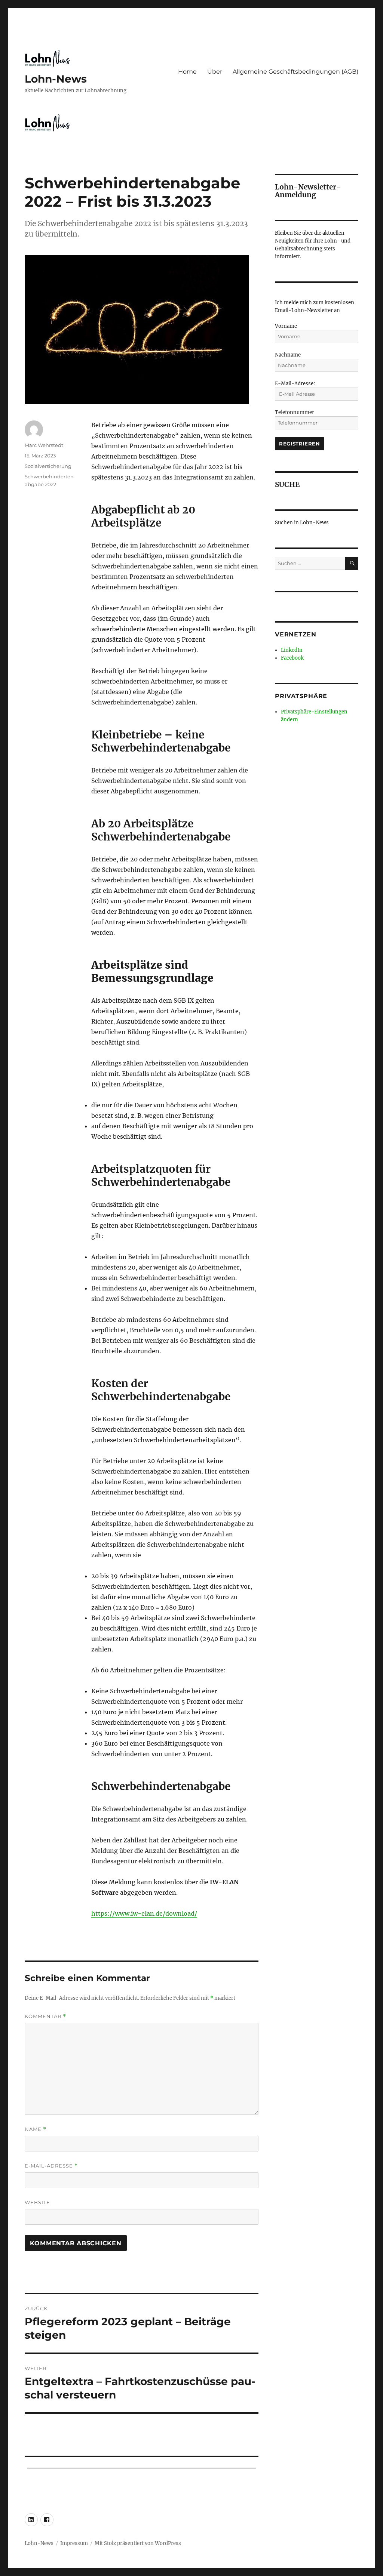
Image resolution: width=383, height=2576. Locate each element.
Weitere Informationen (191, 1392)
